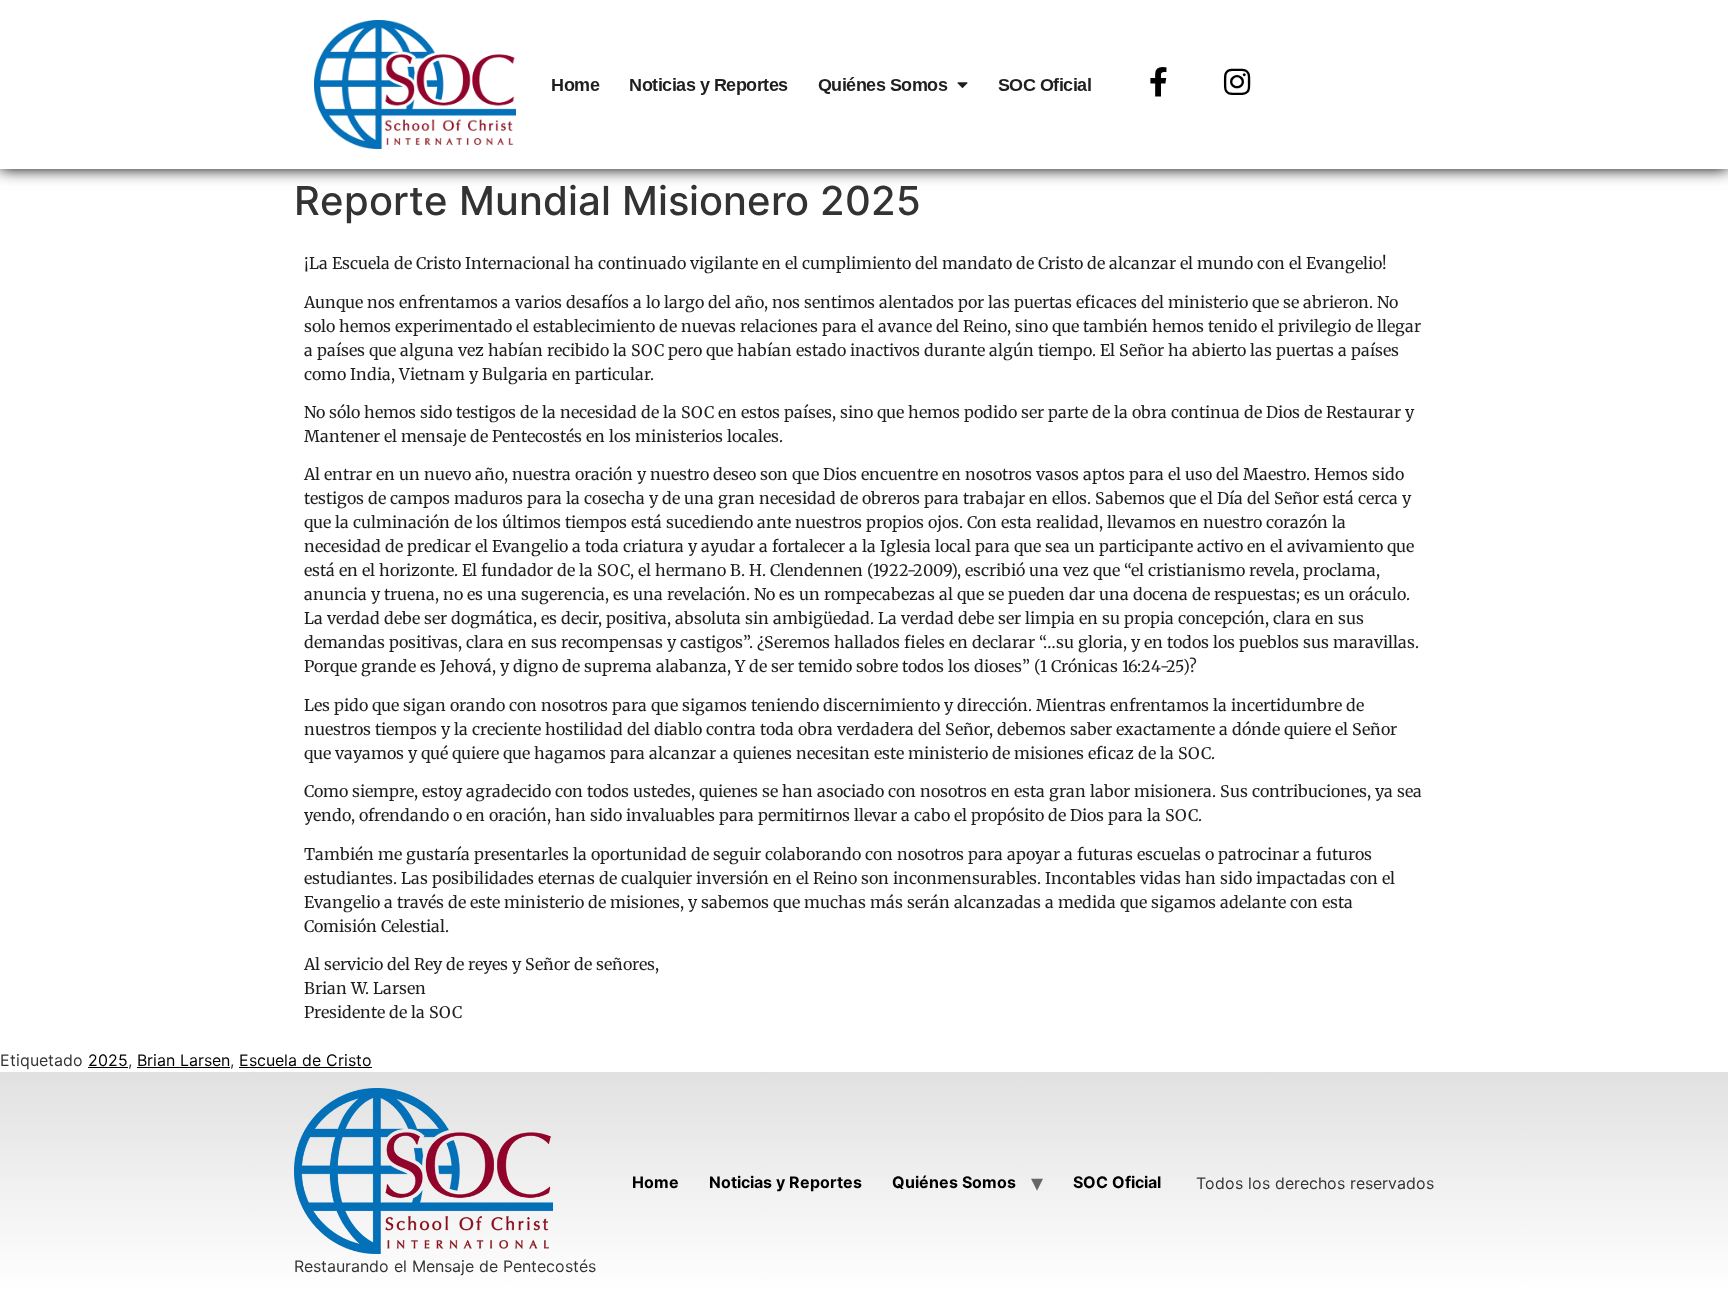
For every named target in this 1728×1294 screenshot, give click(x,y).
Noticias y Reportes (708, 85)
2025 (108, 1060)
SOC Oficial (1045, 85)
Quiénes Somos (883, 85)
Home (575, 85)
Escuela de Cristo (305, 1060)
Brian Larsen (183, 1060)
